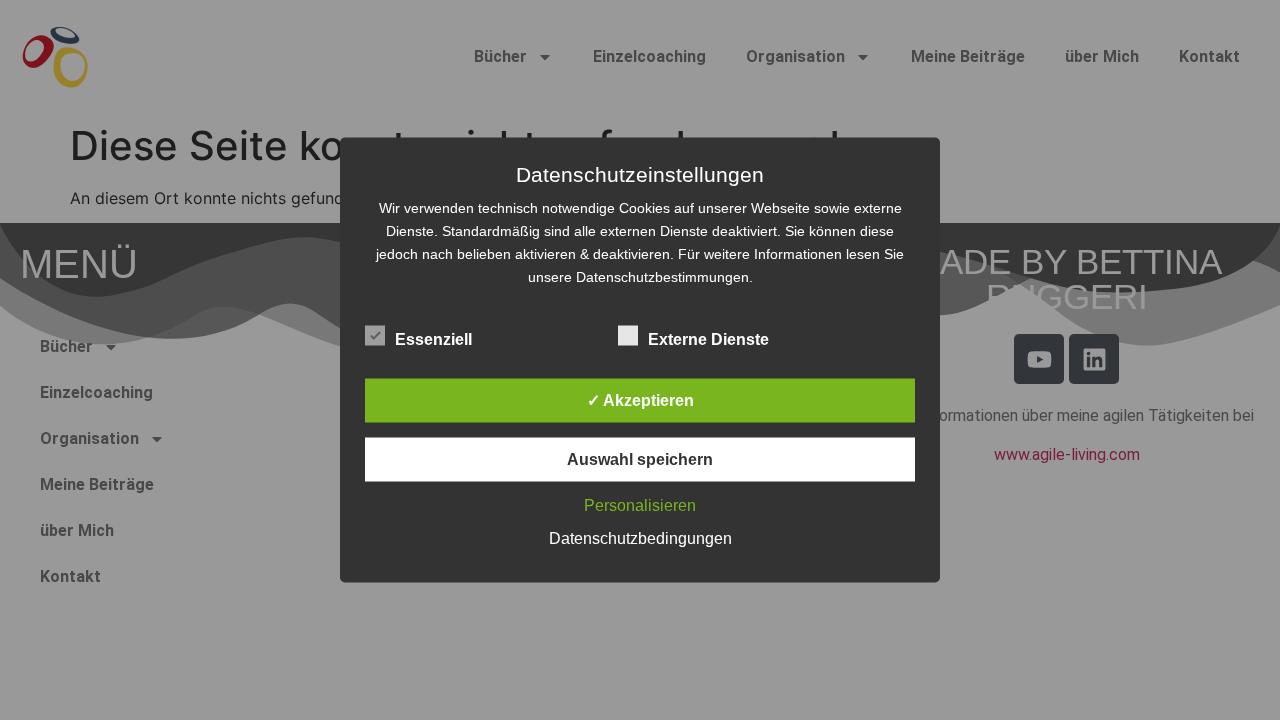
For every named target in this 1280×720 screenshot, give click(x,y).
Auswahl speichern (640, 459)
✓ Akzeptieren (640, 400)
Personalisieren (640, 505)
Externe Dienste (708, 339)
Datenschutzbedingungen (640, 538)
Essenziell (433, 339)
